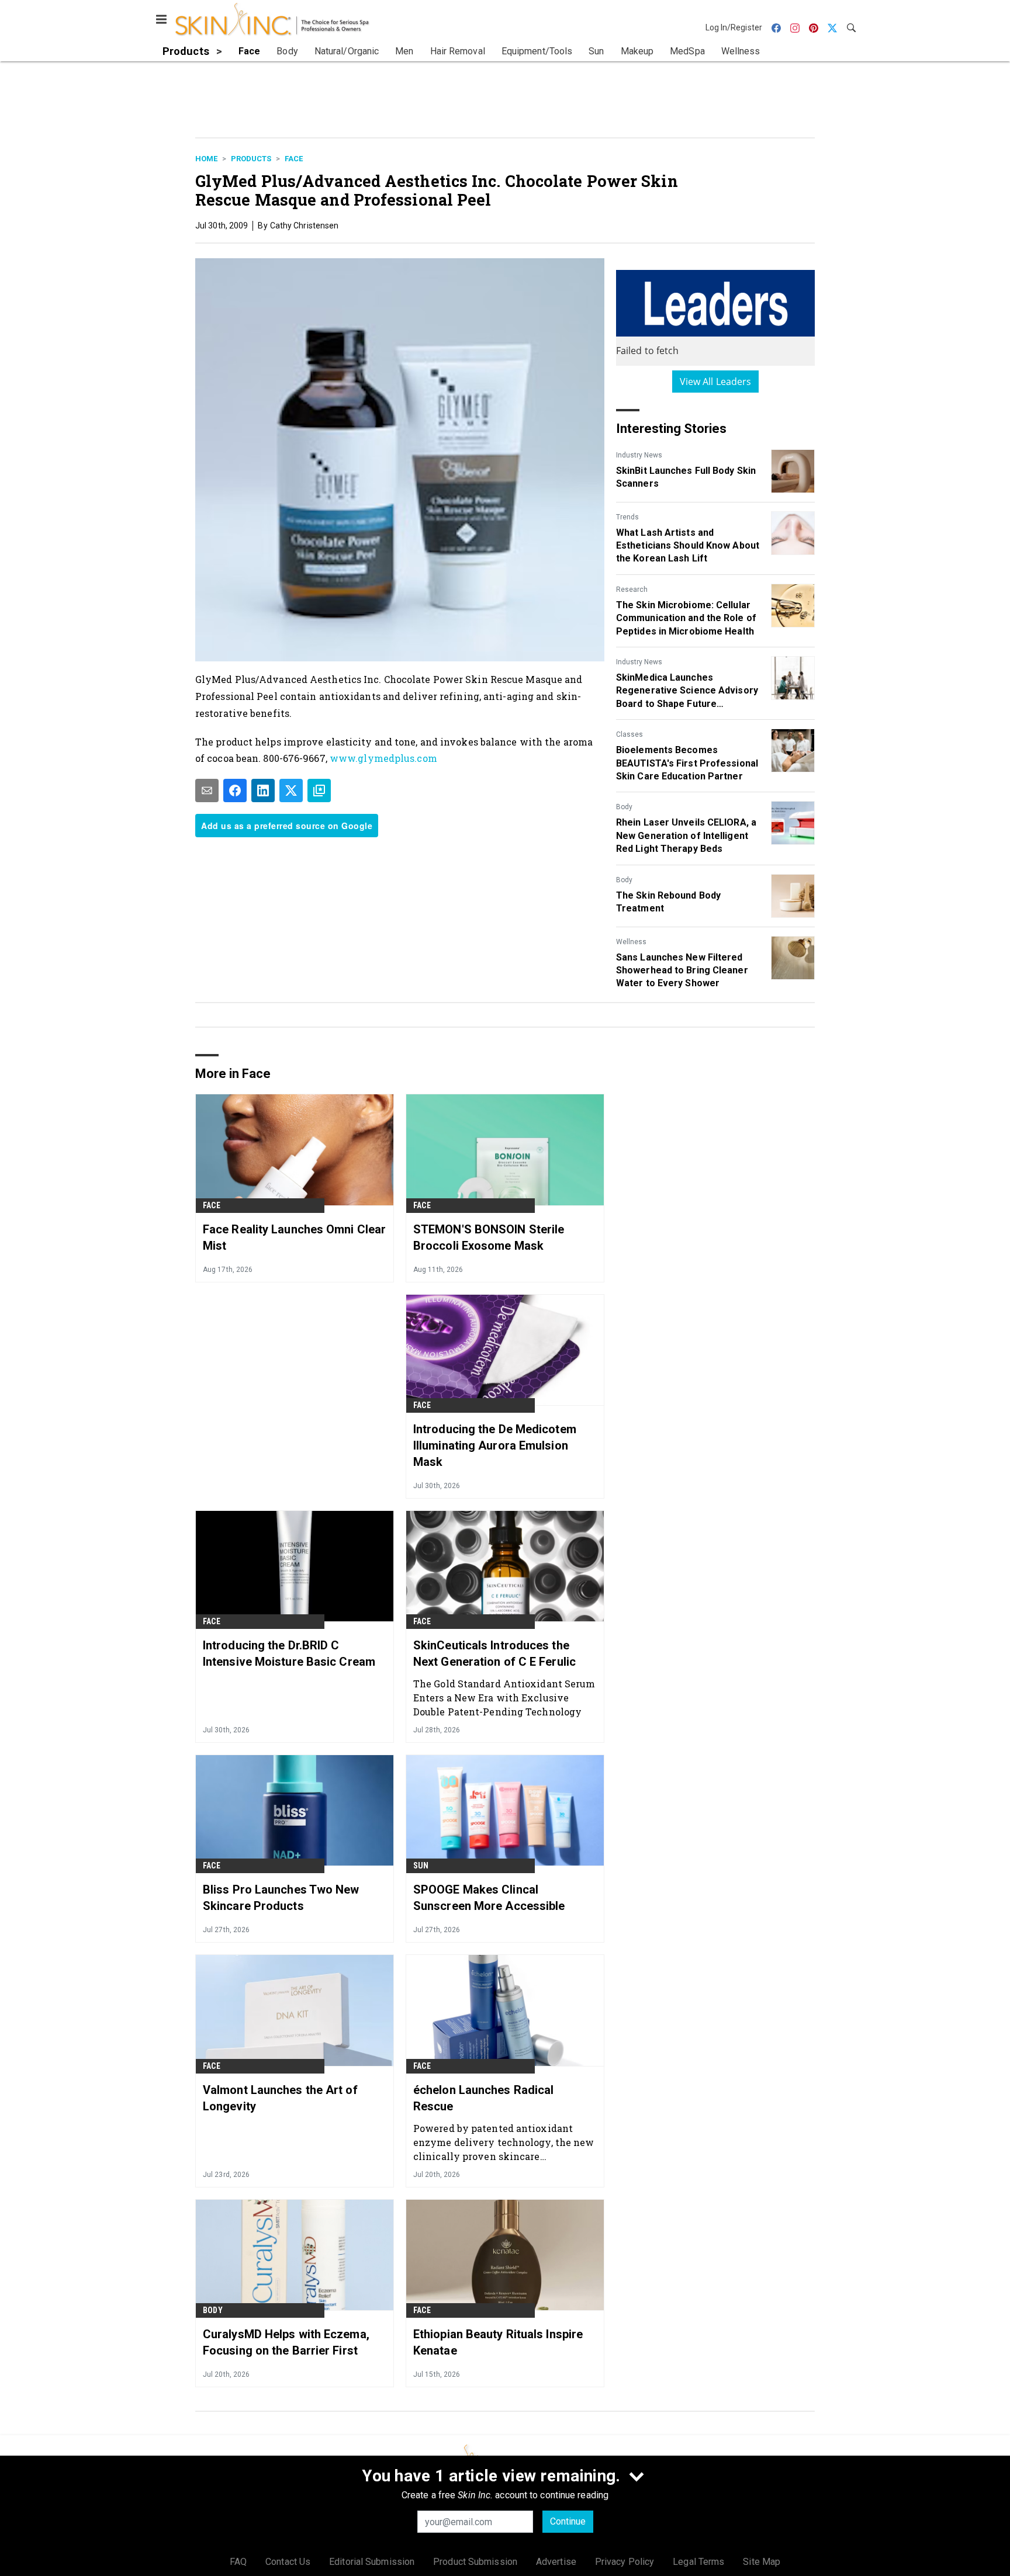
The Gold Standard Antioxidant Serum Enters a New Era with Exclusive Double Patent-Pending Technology (504, 1698)
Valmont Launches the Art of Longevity (280, 2098)
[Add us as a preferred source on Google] (319, 791)
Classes (629, 734)
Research (632, 590)
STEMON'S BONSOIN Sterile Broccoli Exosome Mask (489, 1237)
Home (206, 159)
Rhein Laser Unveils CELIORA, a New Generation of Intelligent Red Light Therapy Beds (686, 835)
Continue (568, 2521)
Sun (421, 1866)
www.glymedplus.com (383, 758)
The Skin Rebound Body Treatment (668, 902)
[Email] (207, 791)
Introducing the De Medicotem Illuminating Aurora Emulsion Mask (495, 1445)
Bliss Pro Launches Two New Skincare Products (281, 1898)
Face (294, 159)
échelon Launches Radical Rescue (483, 2098)
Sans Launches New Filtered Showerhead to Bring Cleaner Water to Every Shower (682, 970)
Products (251, 159)
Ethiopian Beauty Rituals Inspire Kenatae (498, 2342)
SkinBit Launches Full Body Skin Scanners (686, 477)
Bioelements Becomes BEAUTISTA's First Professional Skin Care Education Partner (687, 763)
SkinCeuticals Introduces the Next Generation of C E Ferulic (494, 1653)
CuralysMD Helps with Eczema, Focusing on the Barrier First (286, 2342)
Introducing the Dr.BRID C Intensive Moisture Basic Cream (289, 1653)
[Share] (235, 791)
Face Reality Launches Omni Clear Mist (294, 1237)
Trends (627, 517)
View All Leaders (716, 382)
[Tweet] (291, 791)
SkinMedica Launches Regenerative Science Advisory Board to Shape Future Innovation (687, 691)
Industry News (639, 455)
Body (624, 807)
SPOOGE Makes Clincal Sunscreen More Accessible (489, 1898)
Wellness (631, 942)
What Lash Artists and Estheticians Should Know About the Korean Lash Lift (688, 546)
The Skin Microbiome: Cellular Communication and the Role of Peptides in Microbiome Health (686, 618)
